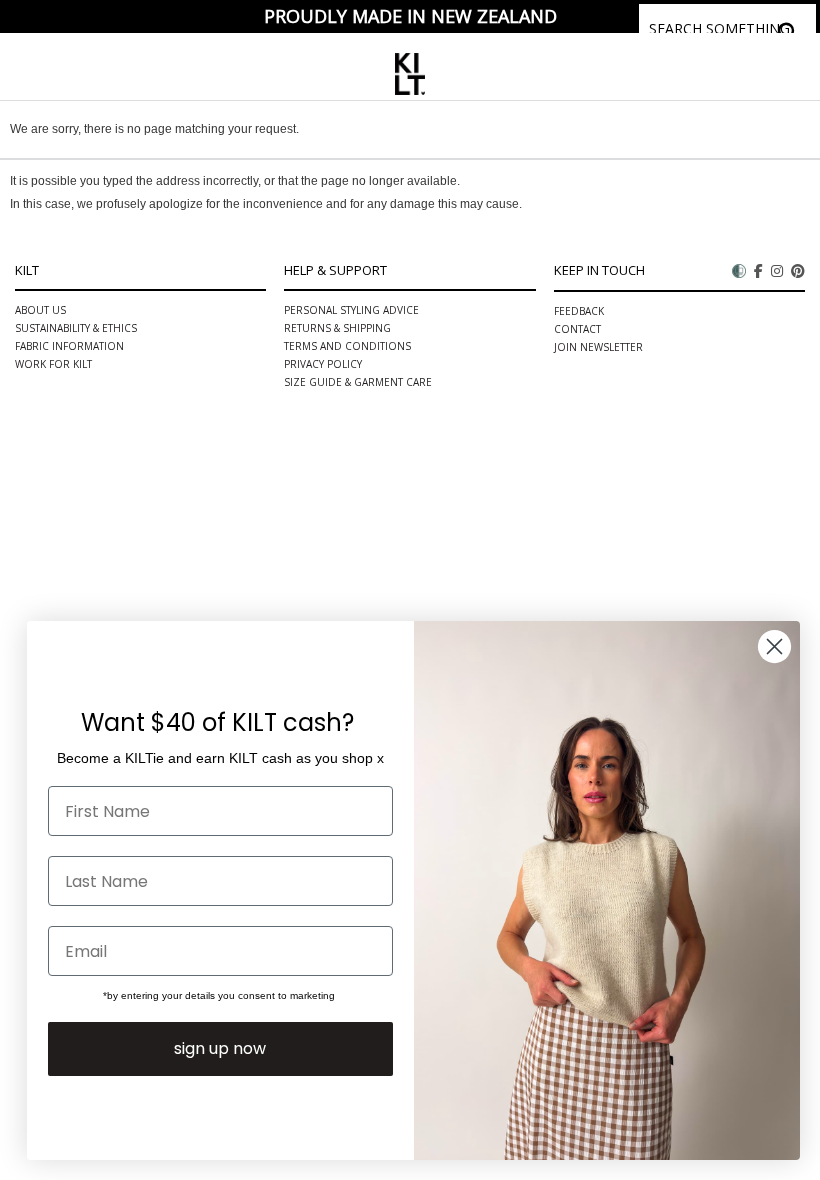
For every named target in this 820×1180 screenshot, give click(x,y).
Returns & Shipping (337, 328)
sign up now (220, 1048)
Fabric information (69, 346)
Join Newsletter (598, 347)
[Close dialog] (774, 646)
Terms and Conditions (347, 346)
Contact (577, 329)
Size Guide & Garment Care (358, 382)
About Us (40, 310)
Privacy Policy (323, 364)
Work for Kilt (53, 364)
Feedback (579, 311)
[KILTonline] (409, 70)
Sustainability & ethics (76, 328)
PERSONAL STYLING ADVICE (351, 310)
